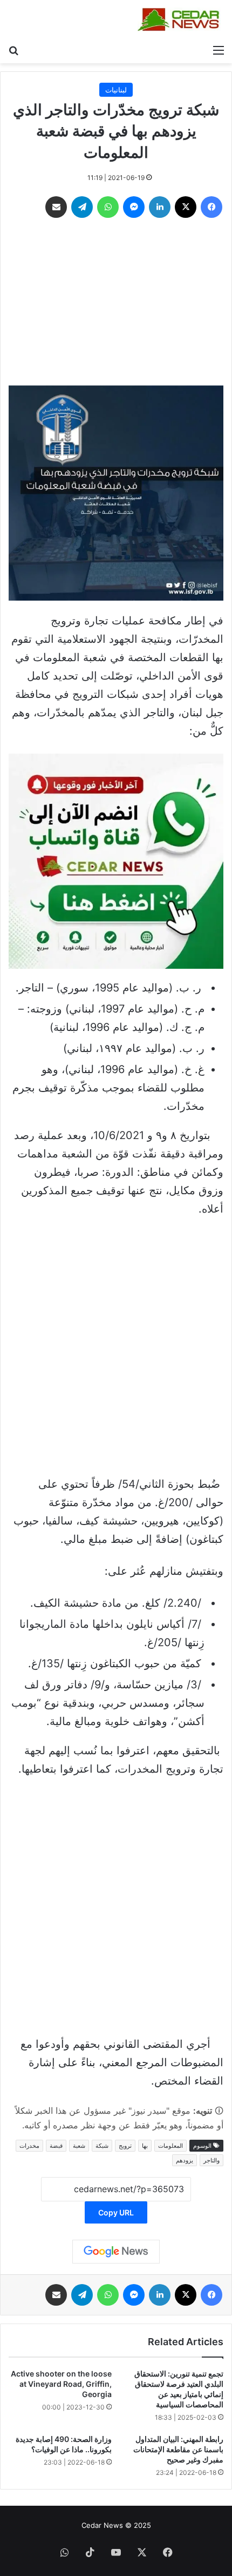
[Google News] (116, 2252)
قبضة (56, 2146)
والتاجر (211, 2160)
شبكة (102, 2146)
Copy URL (116, 2212)
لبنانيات (116, 90)
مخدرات (29, 2146)
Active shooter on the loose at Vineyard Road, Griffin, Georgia (61, 2384)
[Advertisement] (116, 304)
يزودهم (185, 2160)
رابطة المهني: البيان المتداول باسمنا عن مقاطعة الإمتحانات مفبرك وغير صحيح (178, 2449)
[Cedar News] (181, 19)
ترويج (125, 2146)
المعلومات (170, 2146)
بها (145, 2146)
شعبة (79, 2146)
